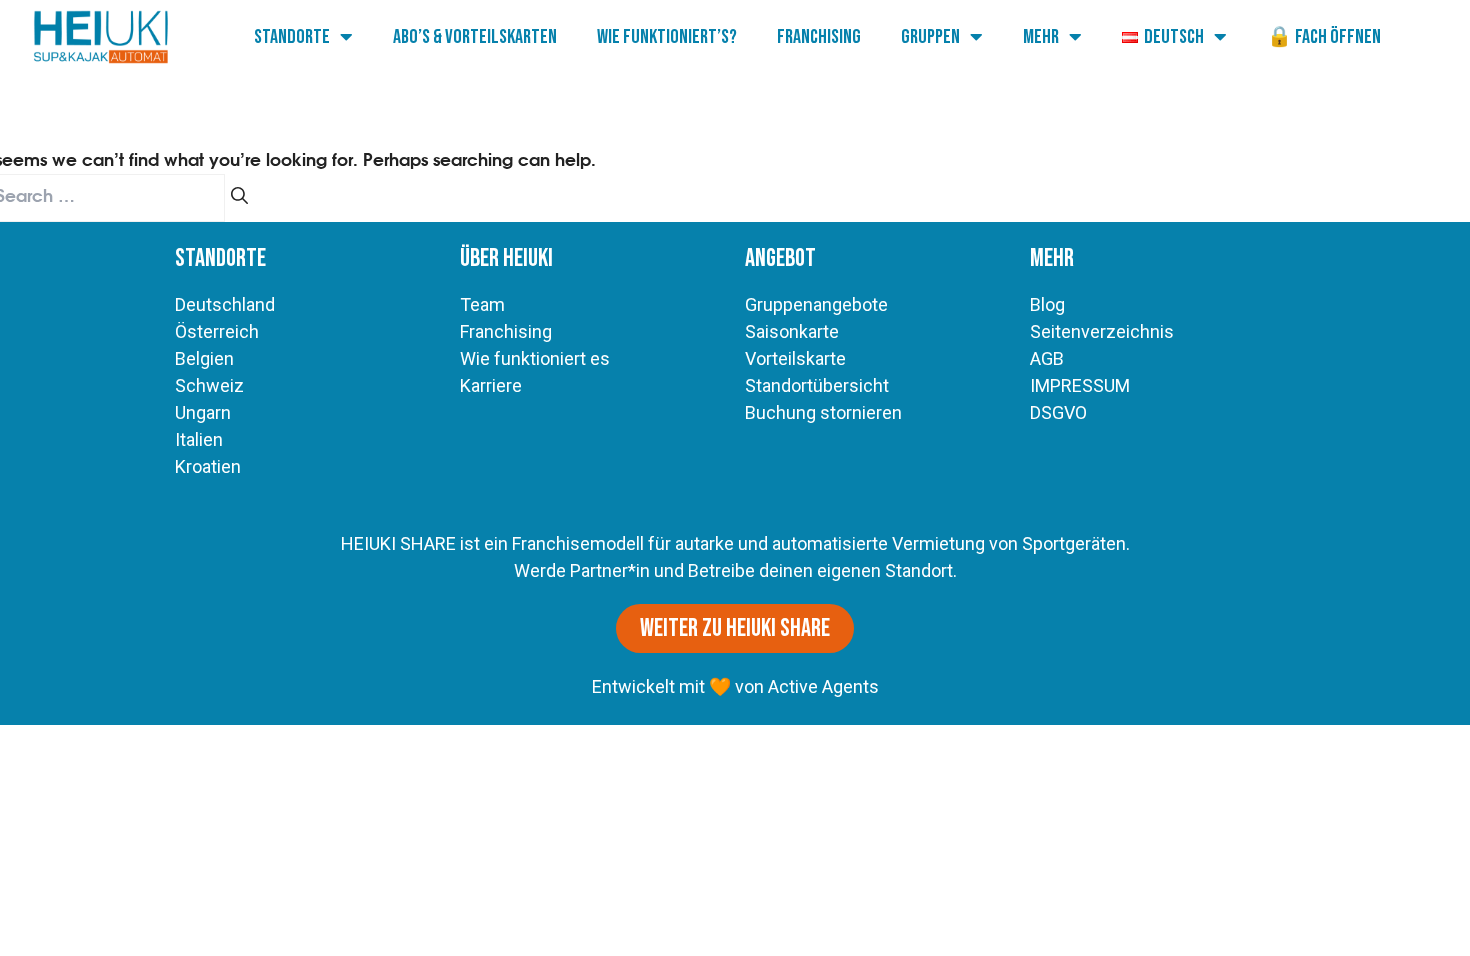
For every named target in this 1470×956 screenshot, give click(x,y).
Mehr (1041, 37)
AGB (1047, 358)
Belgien (204, 358)
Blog (1047, 304)
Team (482, 304)
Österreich (217, 331)
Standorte (292, 37)
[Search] (239, 198)
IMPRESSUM (1080, 385)
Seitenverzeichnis (1102, 331)
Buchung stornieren (823, 412)
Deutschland (225, 304)
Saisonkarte (792, 331)
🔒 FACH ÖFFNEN (1324, 37)
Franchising (819, 37)
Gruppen (930, 37)
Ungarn (203, 412)
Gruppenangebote (816, 304)
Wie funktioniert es (535, 358)
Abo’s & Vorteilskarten (475, 37)
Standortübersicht (817, 385)
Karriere (491, 385)
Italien (199, 439)
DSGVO (1058, 412)
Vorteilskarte (795, 358)
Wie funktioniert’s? (667, 37)
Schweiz (209, 385)
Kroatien (208, 466)
